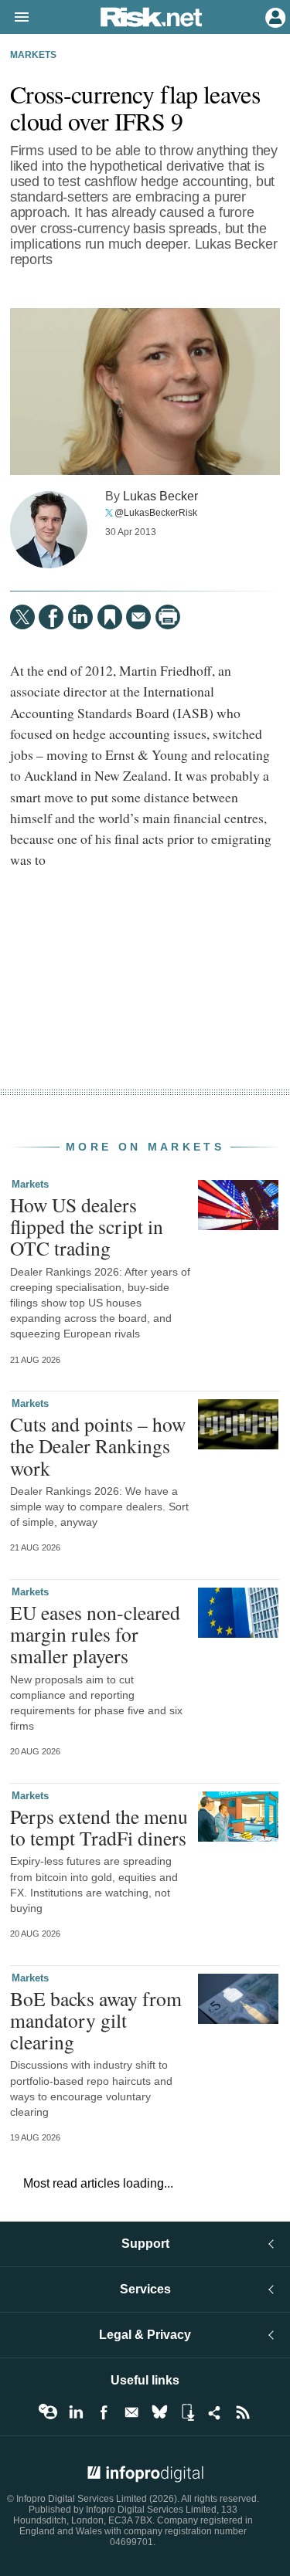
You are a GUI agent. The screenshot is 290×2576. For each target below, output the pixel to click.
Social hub (215, 2412)
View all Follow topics (48, 2412)
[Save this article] (110, 617)
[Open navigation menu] (15, 18)
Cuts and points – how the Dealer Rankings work (98, 1446)
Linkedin (76, 2412)
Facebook (104, 2412)
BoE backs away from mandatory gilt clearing (96, 2020)
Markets (33, 55)
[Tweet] (22, 617)
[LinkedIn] (80, 617)
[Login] (274, 16)
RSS (243, 2412)
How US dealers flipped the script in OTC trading (87, 1226)
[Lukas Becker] (49, 530)
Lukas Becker (160, 496)
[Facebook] (51, 617)
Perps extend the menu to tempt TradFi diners (99, 1827)
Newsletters (131, 2412)
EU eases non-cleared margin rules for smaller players (95, 1634)
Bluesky (159, 2412)
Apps (187, 2412)
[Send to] (138, 617)
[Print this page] (168, 617)
